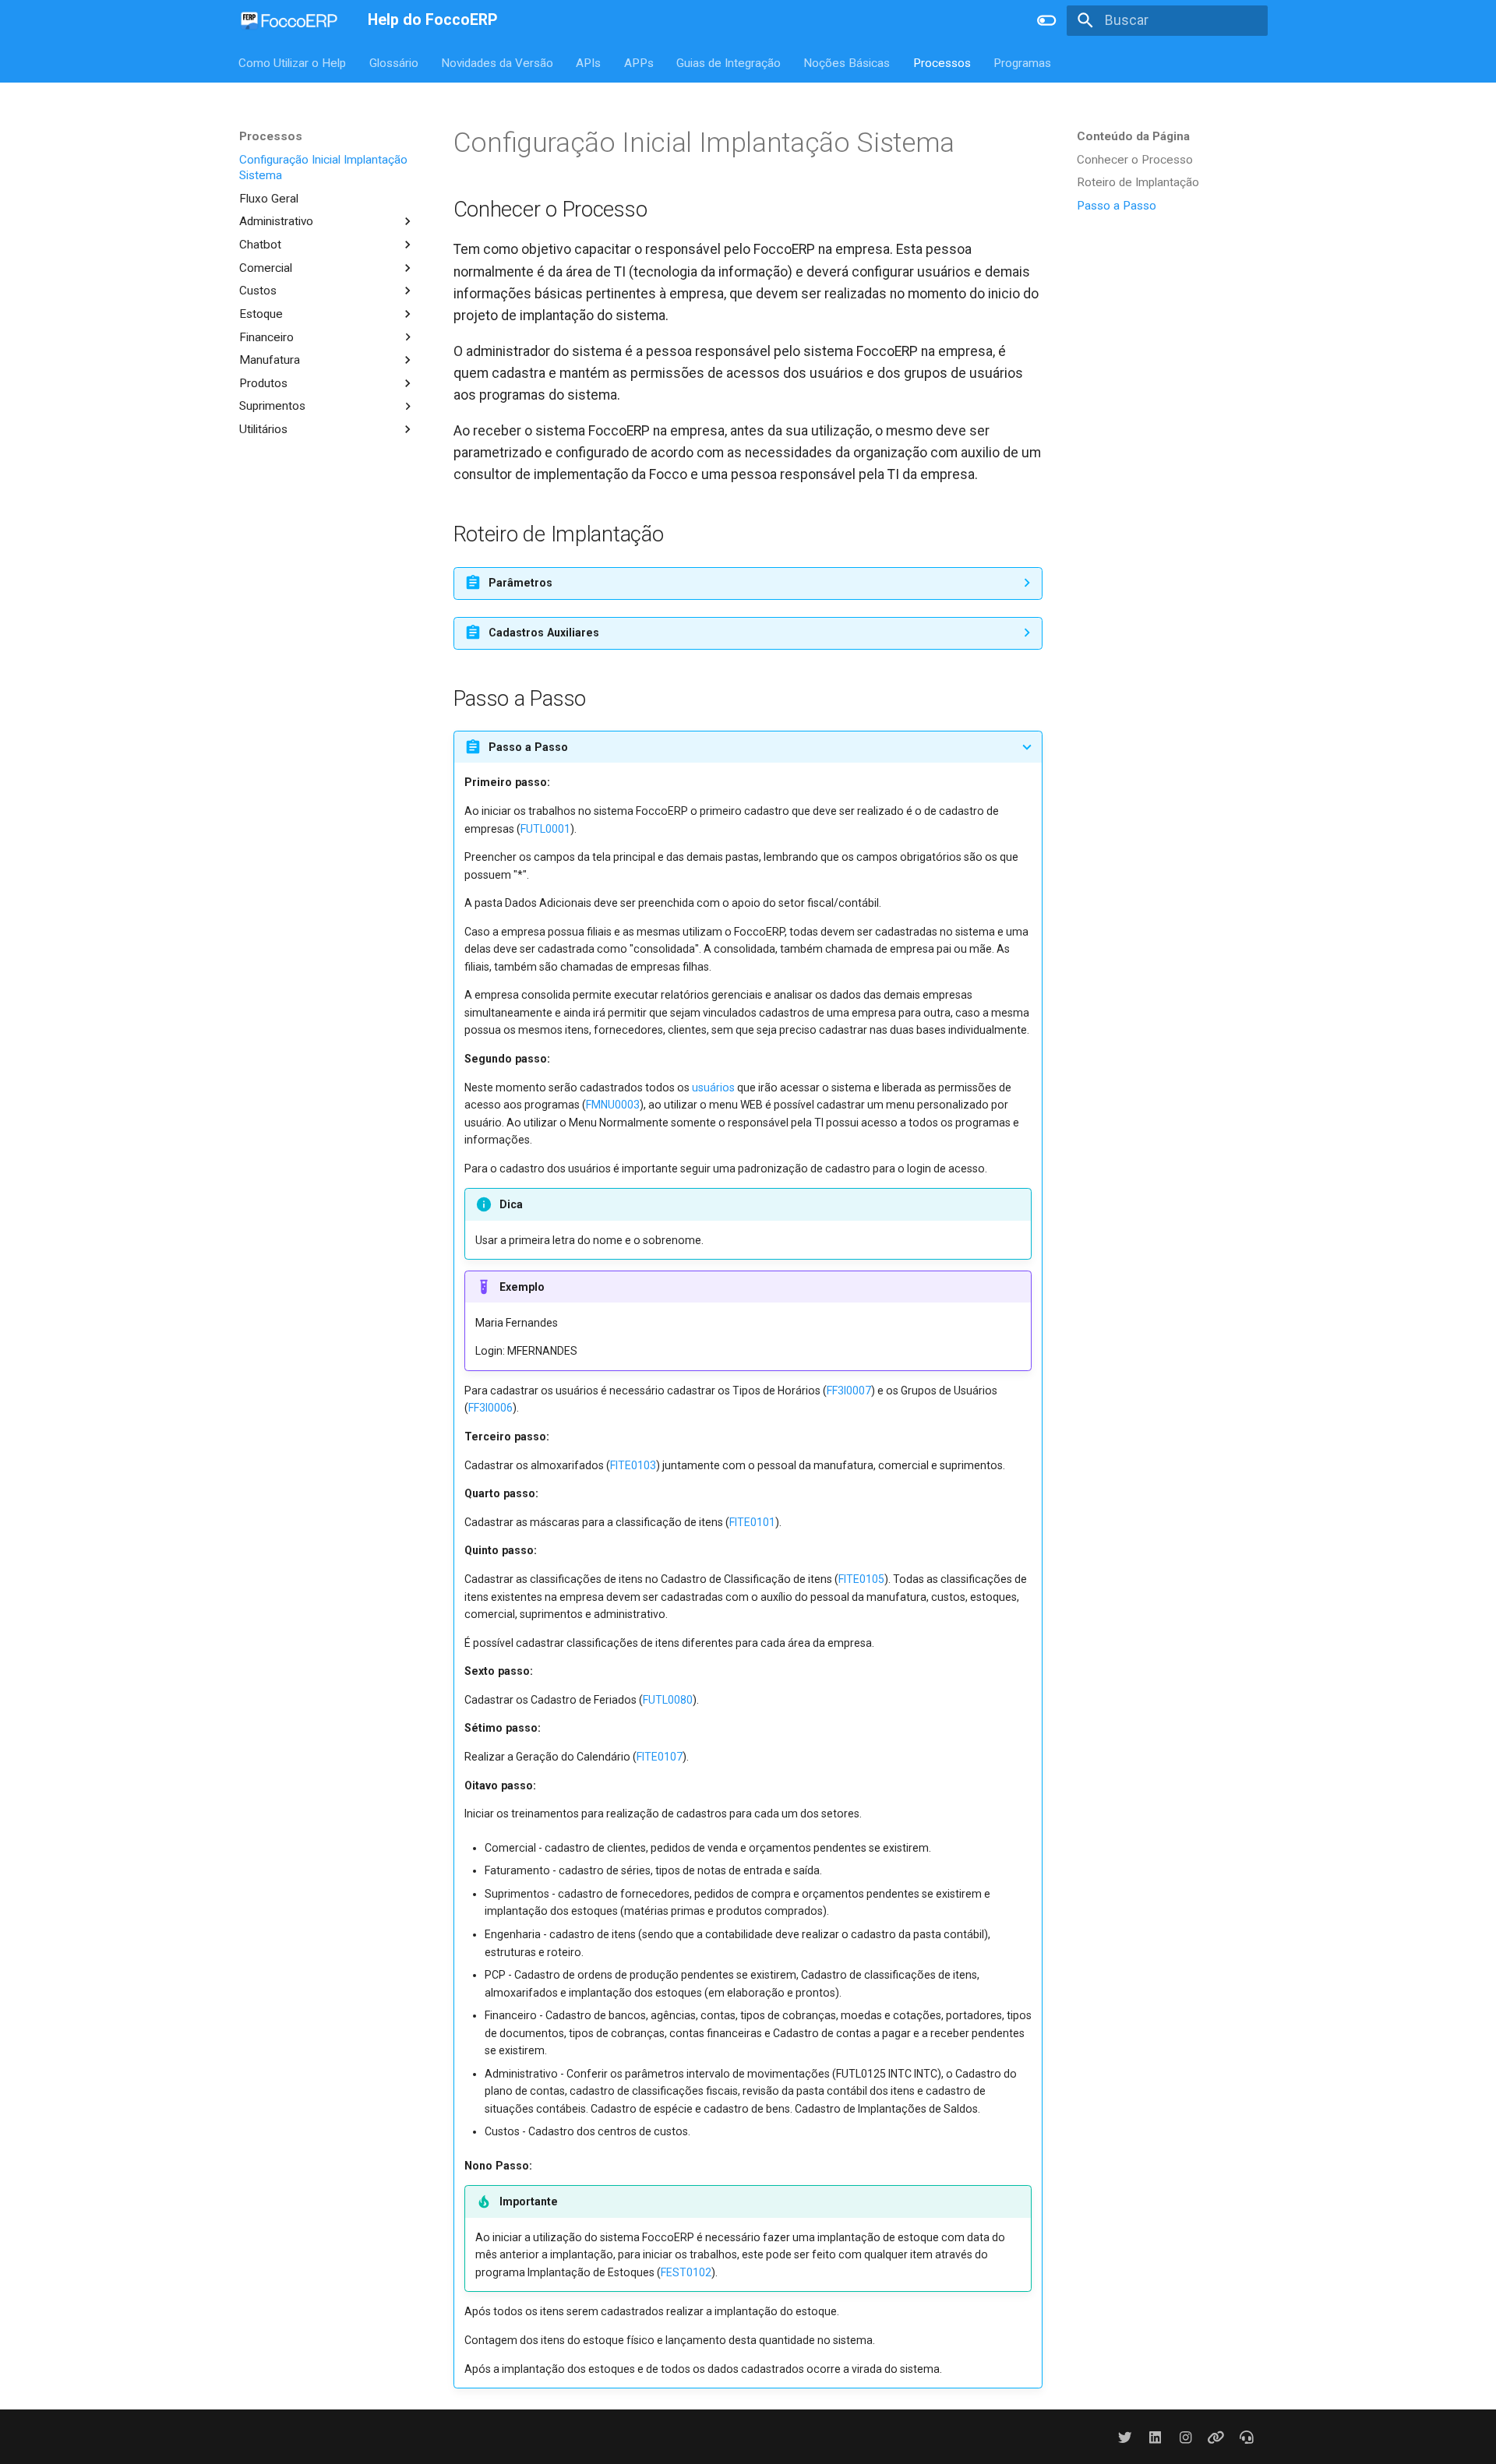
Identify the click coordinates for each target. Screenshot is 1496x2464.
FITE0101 (752, 1522)
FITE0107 (660, 1757)
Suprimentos (272, 406)
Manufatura (270, 360)
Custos (258, 291)
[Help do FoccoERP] (289, 20)
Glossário (394, 62)
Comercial (266, 267)
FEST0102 (686, 2272)
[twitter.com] (1125, 2436)
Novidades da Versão (497, 62)
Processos (942, 62)
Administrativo (276, 221)
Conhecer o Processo (1135, 160)
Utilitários (263, 429)
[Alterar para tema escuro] (1046, 20)
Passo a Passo (1117, 206)
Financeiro (266, 337)
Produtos (263, 382)
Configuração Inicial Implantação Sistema (323, 167)
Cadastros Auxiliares (544, 633)
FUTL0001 (545, 829)
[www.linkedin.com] (1155, 2436)
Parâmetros (520, 583)
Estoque (261, 313)
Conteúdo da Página (1133, 136)
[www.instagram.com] (1186, 2436)
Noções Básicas (847, 62)
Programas (1023, 62)
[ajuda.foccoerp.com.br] (1247, 2436)
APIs (589, 62)
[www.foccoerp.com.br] (1216, 2436)
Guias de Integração (729, 62)
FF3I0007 (849, 1391)
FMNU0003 (613, 1105)
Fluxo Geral (269, 198)
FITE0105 (861, 1579)
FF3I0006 (490, 1408)
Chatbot (260, 245)
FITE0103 (633, 1465)
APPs (639, 62)
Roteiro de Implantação (1138, 182)
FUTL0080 (668, 1700)
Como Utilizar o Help (293, 62)
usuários (713, 1087)
